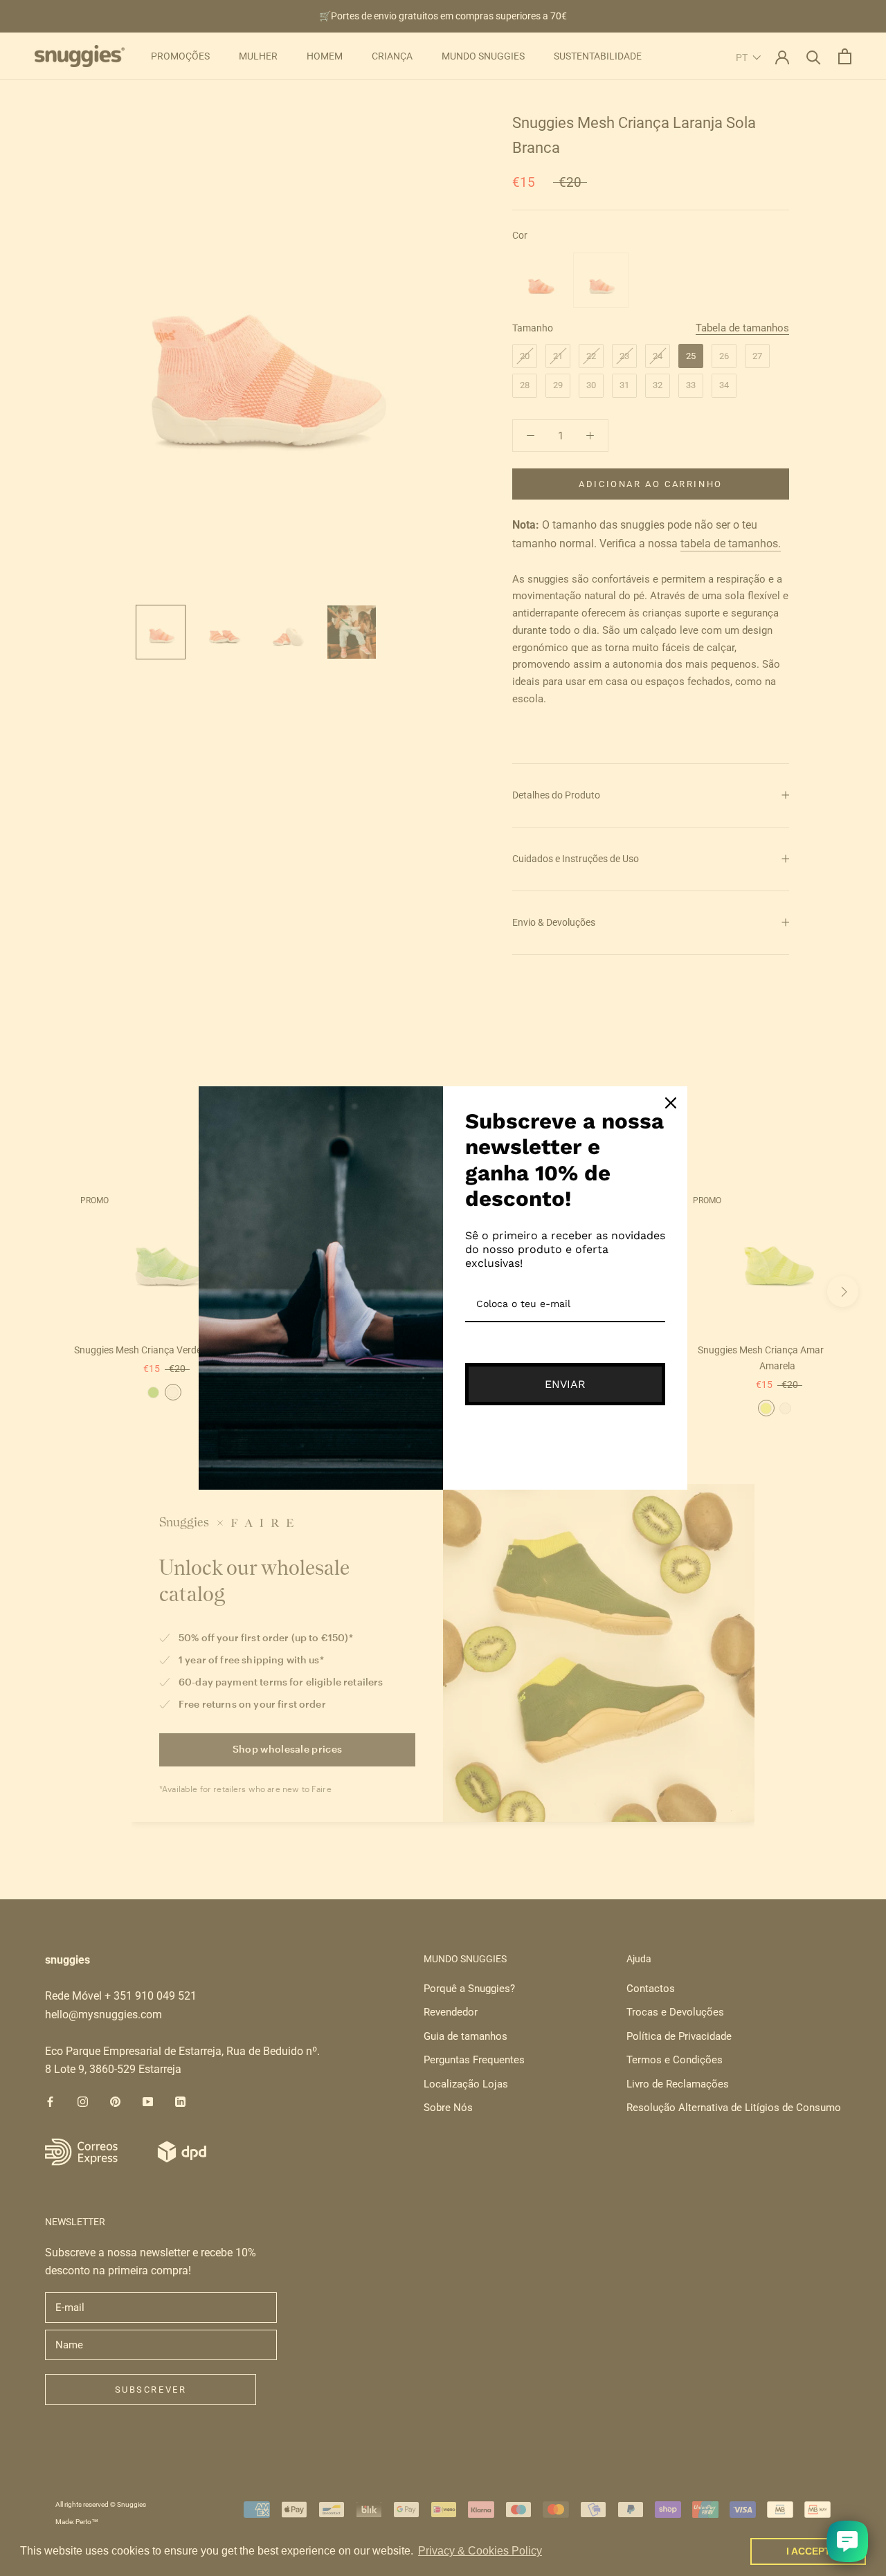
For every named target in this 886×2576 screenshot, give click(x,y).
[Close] (671, 1103)
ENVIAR (565, 1384)
